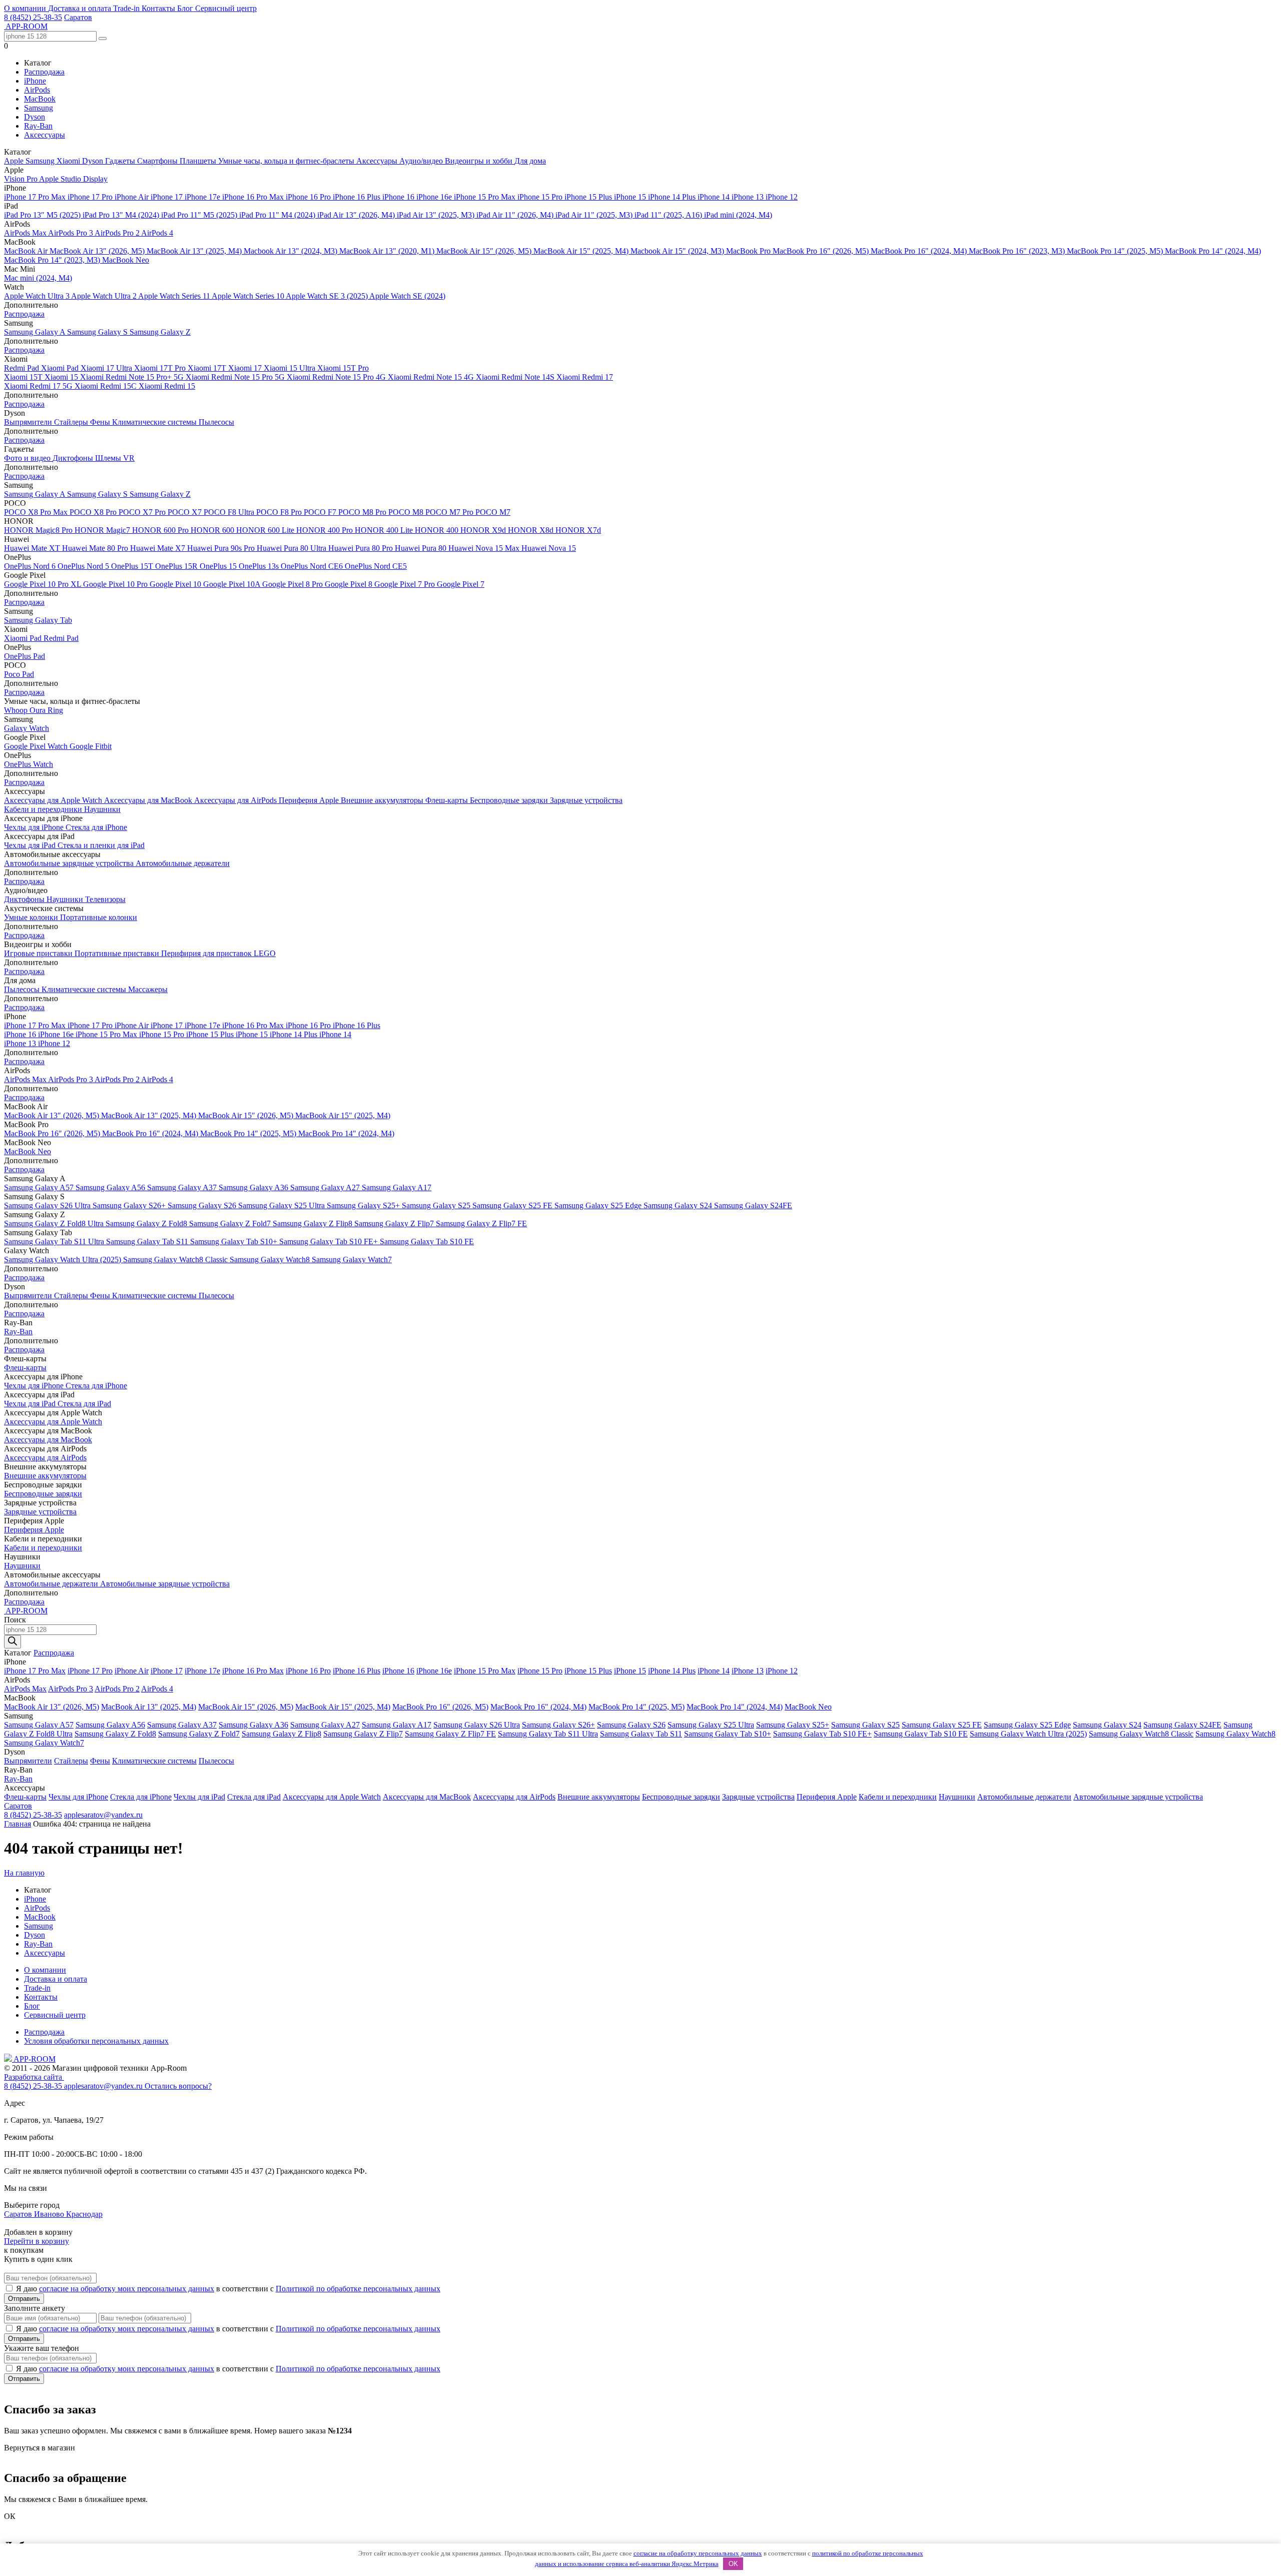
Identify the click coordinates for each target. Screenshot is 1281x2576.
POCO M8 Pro (363, 512)
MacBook (40, 99)
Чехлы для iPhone (35, 827)
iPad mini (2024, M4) (738, 215)
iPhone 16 (399, 197)
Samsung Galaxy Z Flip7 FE (481, 1223)
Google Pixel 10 (176, 584)
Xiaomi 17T (208, 368)
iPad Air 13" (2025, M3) (437, 215)
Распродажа (44, 72)
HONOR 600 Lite (266, 530)
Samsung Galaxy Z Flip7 (395, 1223)
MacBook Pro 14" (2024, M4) (1213, 251)
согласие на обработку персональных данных (698, 2553)
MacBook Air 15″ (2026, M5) (485, 251)
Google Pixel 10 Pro (116, 584)
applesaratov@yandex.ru (103, 1815)
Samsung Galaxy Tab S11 (148, 1241)
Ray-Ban (38, 126)
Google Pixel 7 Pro (406, 584)
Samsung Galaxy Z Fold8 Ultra (55, 1223)
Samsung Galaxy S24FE (753, 1205)
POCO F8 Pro (280, 512)
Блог (186, 8)
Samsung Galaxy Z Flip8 (313, 1223)
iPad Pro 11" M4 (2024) (278, 215)
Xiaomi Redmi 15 (167, 386)
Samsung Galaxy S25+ (364, 1205)
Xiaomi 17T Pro (161, 368)
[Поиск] (13, 1642)
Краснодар (84, 2214)
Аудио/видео (422, 161)
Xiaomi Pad (61, 368)
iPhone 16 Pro (309, 197)
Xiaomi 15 (62, 377)
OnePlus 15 (219, 566)
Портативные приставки (118, 953)
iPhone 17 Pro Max (36, 197)
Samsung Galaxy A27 (326, 1187)
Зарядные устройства (586, 800)
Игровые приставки (39, 953)
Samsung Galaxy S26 (203, 1205)
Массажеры (148, 989)
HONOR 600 (213, 530)
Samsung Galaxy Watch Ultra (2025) (64, 1259)
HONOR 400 (438, 530)
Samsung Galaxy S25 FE (513, 1205)
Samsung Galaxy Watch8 (271, 1259)
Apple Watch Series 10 (249, 296)
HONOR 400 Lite (385, 530)
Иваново (50, 2214)
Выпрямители (29, 422)
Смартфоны (158, 161)
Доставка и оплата (81, 8)
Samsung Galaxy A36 (254, 1187)
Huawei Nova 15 (549, 548)
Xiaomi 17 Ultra (107, 368)
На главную (24, 1873)
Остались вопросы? (178, 2086)
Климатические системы (155, 422)
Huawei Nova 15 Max (485, 548)
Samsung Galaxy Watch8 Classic (176, 1259)
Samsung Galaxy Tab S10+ (235, 1241)
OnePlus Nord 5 (84, 566)
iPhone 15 (631, 197)
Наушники (102, 809)
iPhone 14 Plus (673, 197)
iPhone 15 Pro (541, 197)
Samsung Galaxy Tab (38, 620)
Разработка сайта (34, 2077)
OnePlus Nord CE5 (376, 566)
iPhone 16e (435, 197)
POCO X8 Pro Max (37, 512)
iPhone (35, 81)
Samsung (39, 108)
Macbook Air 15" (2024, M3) (678, 251)
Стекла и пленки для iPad (101, 845)
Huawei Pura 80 (422, 548)
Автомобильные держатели (183, 863)
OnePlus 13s (260, 566)
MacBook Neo (126, 260)
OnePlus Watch (29, 764)
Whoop (17, 710)
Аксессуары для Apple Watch (54, 800)
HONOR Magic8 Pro (39, 530)
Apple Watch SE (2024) (407, 296)
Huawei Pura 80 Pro (362, 548)
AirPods (37, 90)
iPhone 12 (782, 197)
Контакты (159, 8)
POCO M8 (407, 512)
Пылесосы (216, 422)
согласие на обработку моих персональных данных (127, 2289)
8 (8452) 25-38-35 (33, 17)
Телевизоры (105, 899)
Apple (15, 161)
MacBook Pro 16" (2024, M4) (920, 251)
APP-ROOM (34, 2059)
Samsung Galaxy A (36, 332)
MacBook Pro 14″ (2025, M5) (1116, 251)
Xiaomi (69, 161)
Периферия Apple (310, 800)
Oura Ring (46, 710)
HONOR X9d (484, 530)
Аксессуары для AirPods (236, 800)
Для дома (530, 161)
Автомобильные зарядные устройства (70, 863)
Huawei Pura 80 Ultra (292, 548)
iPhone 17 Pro (91, 197)
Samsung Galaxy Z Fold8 (147, 1223)
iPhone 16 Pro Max (254, 197)
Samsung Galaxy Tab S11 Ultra (55, 1241)
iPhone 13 (749, 197)
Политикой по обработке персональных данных (358, 2289)
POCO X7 (186, 512)
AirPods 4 (157, 233)
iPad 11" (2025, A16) (669, 215)
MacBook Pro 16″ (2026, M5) (822, 251)
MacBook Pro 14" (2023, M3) (53, 260)
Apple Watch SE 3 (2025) (328, 296)
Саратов (78, 17)
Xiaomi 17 (246, 368)
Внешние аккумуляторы (383, 800)
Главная (18, 1824)
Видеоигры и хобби (480, 161)
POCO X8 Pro (94, 512)
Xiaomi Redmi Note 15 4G (432, 377)
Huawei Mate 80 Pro (96, 548)
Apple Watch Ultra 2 (105, 296)
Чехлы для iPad (31, 845)
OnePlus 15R (177, 566)
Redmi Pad (23, 368)
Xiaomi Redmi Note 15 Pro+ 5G (133, 377)
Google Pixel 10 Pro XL (44, 584)
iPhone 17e (203, 197)
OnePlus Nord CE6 (313, 566)
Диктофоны (74, 458)
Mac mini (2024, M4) (38, 278)
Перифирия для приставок (207, 953)
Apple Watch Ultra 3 (38, 296)
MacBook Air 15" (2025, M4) (582, 251)
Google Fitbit (91, 746)
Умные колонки (32, 917)
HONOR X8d (532, 530)
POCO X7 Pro (143, 512)
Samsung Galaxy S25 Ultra (282, 1205)
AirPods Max (26, 233)
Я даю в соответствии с (228, 2289)
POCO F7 (321, 512)
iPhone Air (133, 197)
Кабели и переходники (44, 809)
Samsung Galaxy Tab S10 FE (427, 1241)
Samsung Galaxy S (98, 332)
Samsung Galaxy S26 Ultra (48, 1205)
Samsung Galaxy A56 (111, 1187)
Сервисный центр (226, 8)
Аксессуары (45, 135)
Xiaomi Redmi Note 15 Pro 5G (236, 377)
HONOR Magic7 (103, 530)
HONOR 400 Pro (326, 530)
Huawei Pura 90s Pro (222, 548)
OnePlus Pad (25, 656)
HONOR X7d (578, 530)
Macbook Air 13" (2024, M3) (291, 251)
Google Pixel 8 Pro (293, 584)
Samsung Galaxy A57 (40, 1187)
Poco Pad (19, 674)
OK (733, 2564)
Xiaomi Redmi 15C (107, 386)
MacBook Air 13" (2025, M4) (195, 251)
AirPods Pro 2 (118, 233)
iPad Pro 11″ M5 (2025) (200, 215)
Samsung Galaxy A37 (183, 1187)
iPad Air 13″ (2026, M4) (357, 215)
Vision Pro (22, 179)
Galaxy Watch (27, 728)
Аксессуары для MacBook (149, 800)
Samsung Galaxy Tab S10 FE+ (330, 1241)
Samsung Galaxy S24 (679, 1205)
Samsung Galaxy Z (160, 332)
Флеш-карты (448, 800)
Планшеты (199, 161)
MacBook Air (27, 251)
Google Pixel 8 (350, 584)
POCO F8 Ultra (230, 512)
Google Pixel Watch (37, 746)
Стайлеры (72, 422)
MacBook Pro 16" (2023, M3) (1018, 251)
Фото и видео (28, 458)
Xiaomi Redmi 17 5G (39, 386)
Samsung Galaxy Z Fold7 (231, 1223)
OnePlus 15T (133, 566)
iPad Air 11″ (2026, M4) (516, 215)
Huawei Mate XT (33, 548)
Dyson (35, 117)
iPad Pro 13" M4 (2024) (122, 215)
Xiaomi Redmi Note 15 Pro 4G (337, 377)
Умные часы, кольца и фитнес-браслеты (287, 161)
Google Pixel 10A (233, 584)
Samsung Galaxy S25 (437, 1205)
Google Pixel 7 (461, 584)
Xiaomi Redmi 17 (585, 377)
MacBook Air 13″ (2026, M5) (98, 251)
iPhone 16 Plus (358, 197)
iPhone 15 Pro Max (486, 197)
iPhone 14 (715, 197)
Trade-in (127, 8)
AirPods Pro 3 (71, 233)
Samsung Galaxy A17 (397, 1187)
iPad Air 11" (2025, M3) (595, 215)
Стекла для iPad (84, 1404)
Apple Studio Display (73, 179)
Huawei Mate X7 (159, 548)
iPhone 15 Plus (589, 197)
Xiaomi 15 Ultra (290, 368)
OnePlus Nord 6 (31, 566)
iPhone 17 (168, 197)
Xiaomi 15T (24, 377)
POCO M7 (493, 512)
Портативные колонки (99, 917)
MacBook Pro (749, 251)
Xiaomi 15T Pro (343, 368)
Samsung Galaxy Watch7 (352, 1259)
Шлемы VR (115, 458)
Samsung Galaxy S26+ (130, 1205)
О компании (26, 8)
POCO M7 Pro (450, 512)
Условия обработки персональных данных (96, 2041)
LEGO (265, 953)
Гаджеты (121, 161)
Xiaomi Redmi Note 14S (516, 377)
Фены (101, 422)
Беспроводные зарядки (510, 800)
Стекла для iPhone (96, 827)
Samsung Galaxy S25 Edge (599, 1205)
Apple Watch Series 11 (175, 296)
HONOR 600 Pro (161, 530)
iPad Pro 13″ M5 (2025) (43, 215)
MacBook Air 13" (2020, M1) (388, 251)
